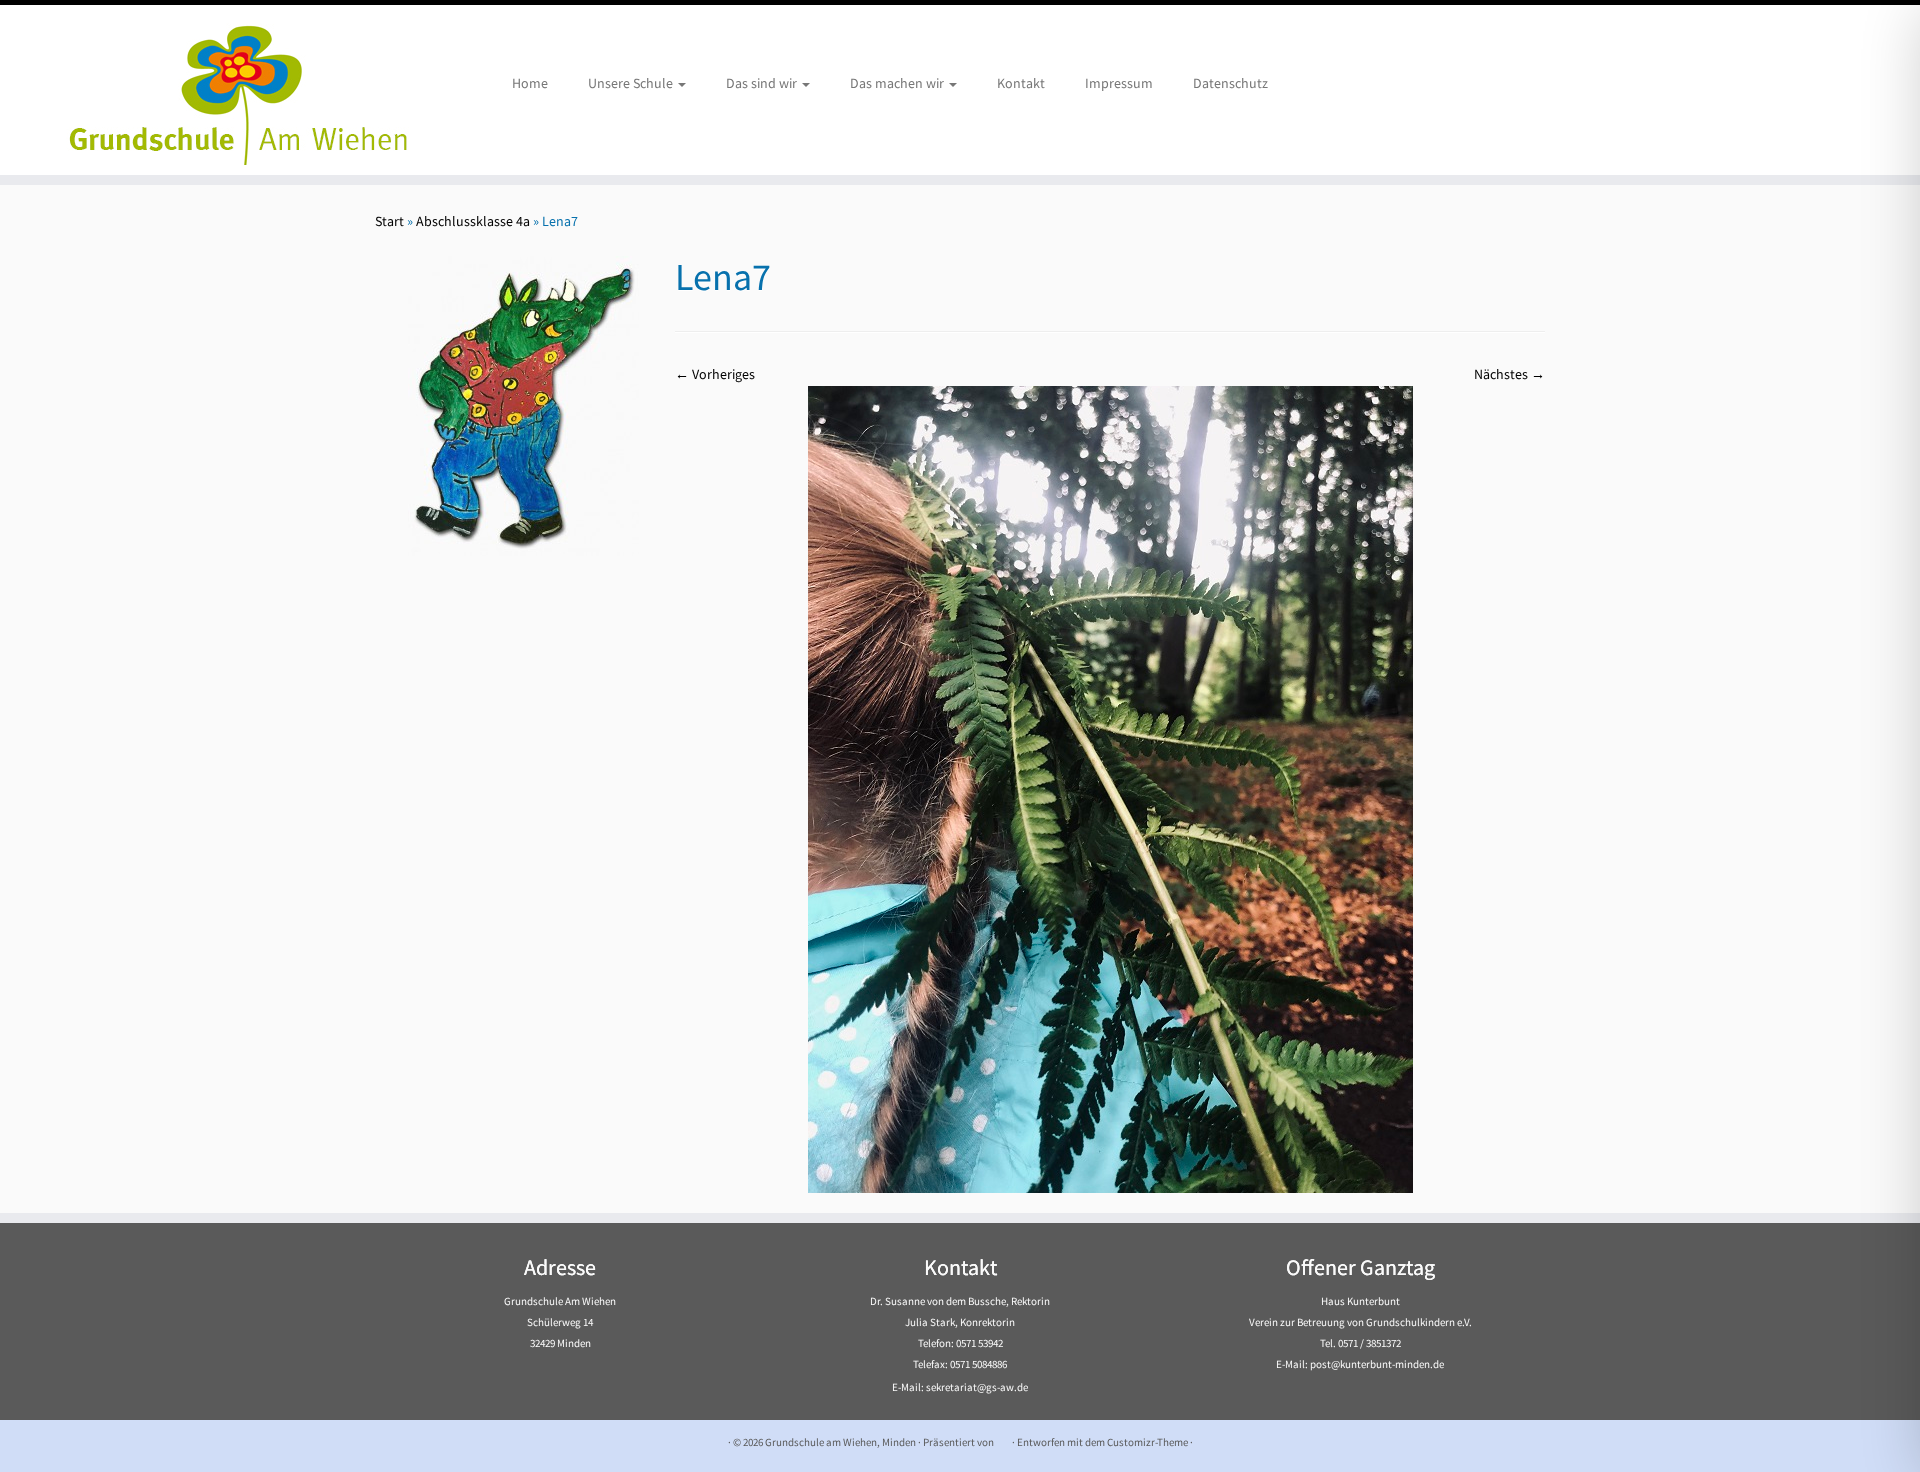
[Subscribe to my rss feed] (387, 1442)
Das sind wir (763, 83)
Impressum (1119, 83)
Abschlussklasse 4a (473, 221)
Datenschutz (1230, 83)
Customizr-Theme (1147, 1442)
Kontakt (1021, 83)
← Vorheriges (715, 374)
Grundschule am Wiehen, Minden (840, 1442)
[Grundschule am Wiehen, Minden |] (221, 90)
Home (530, 83)
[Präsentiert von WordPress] (1003, 1438)
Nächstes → (1509, 374)
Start (389, 221)
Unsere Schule (632, 83)
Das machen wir (898, 83)
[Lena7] (1110, 788)
